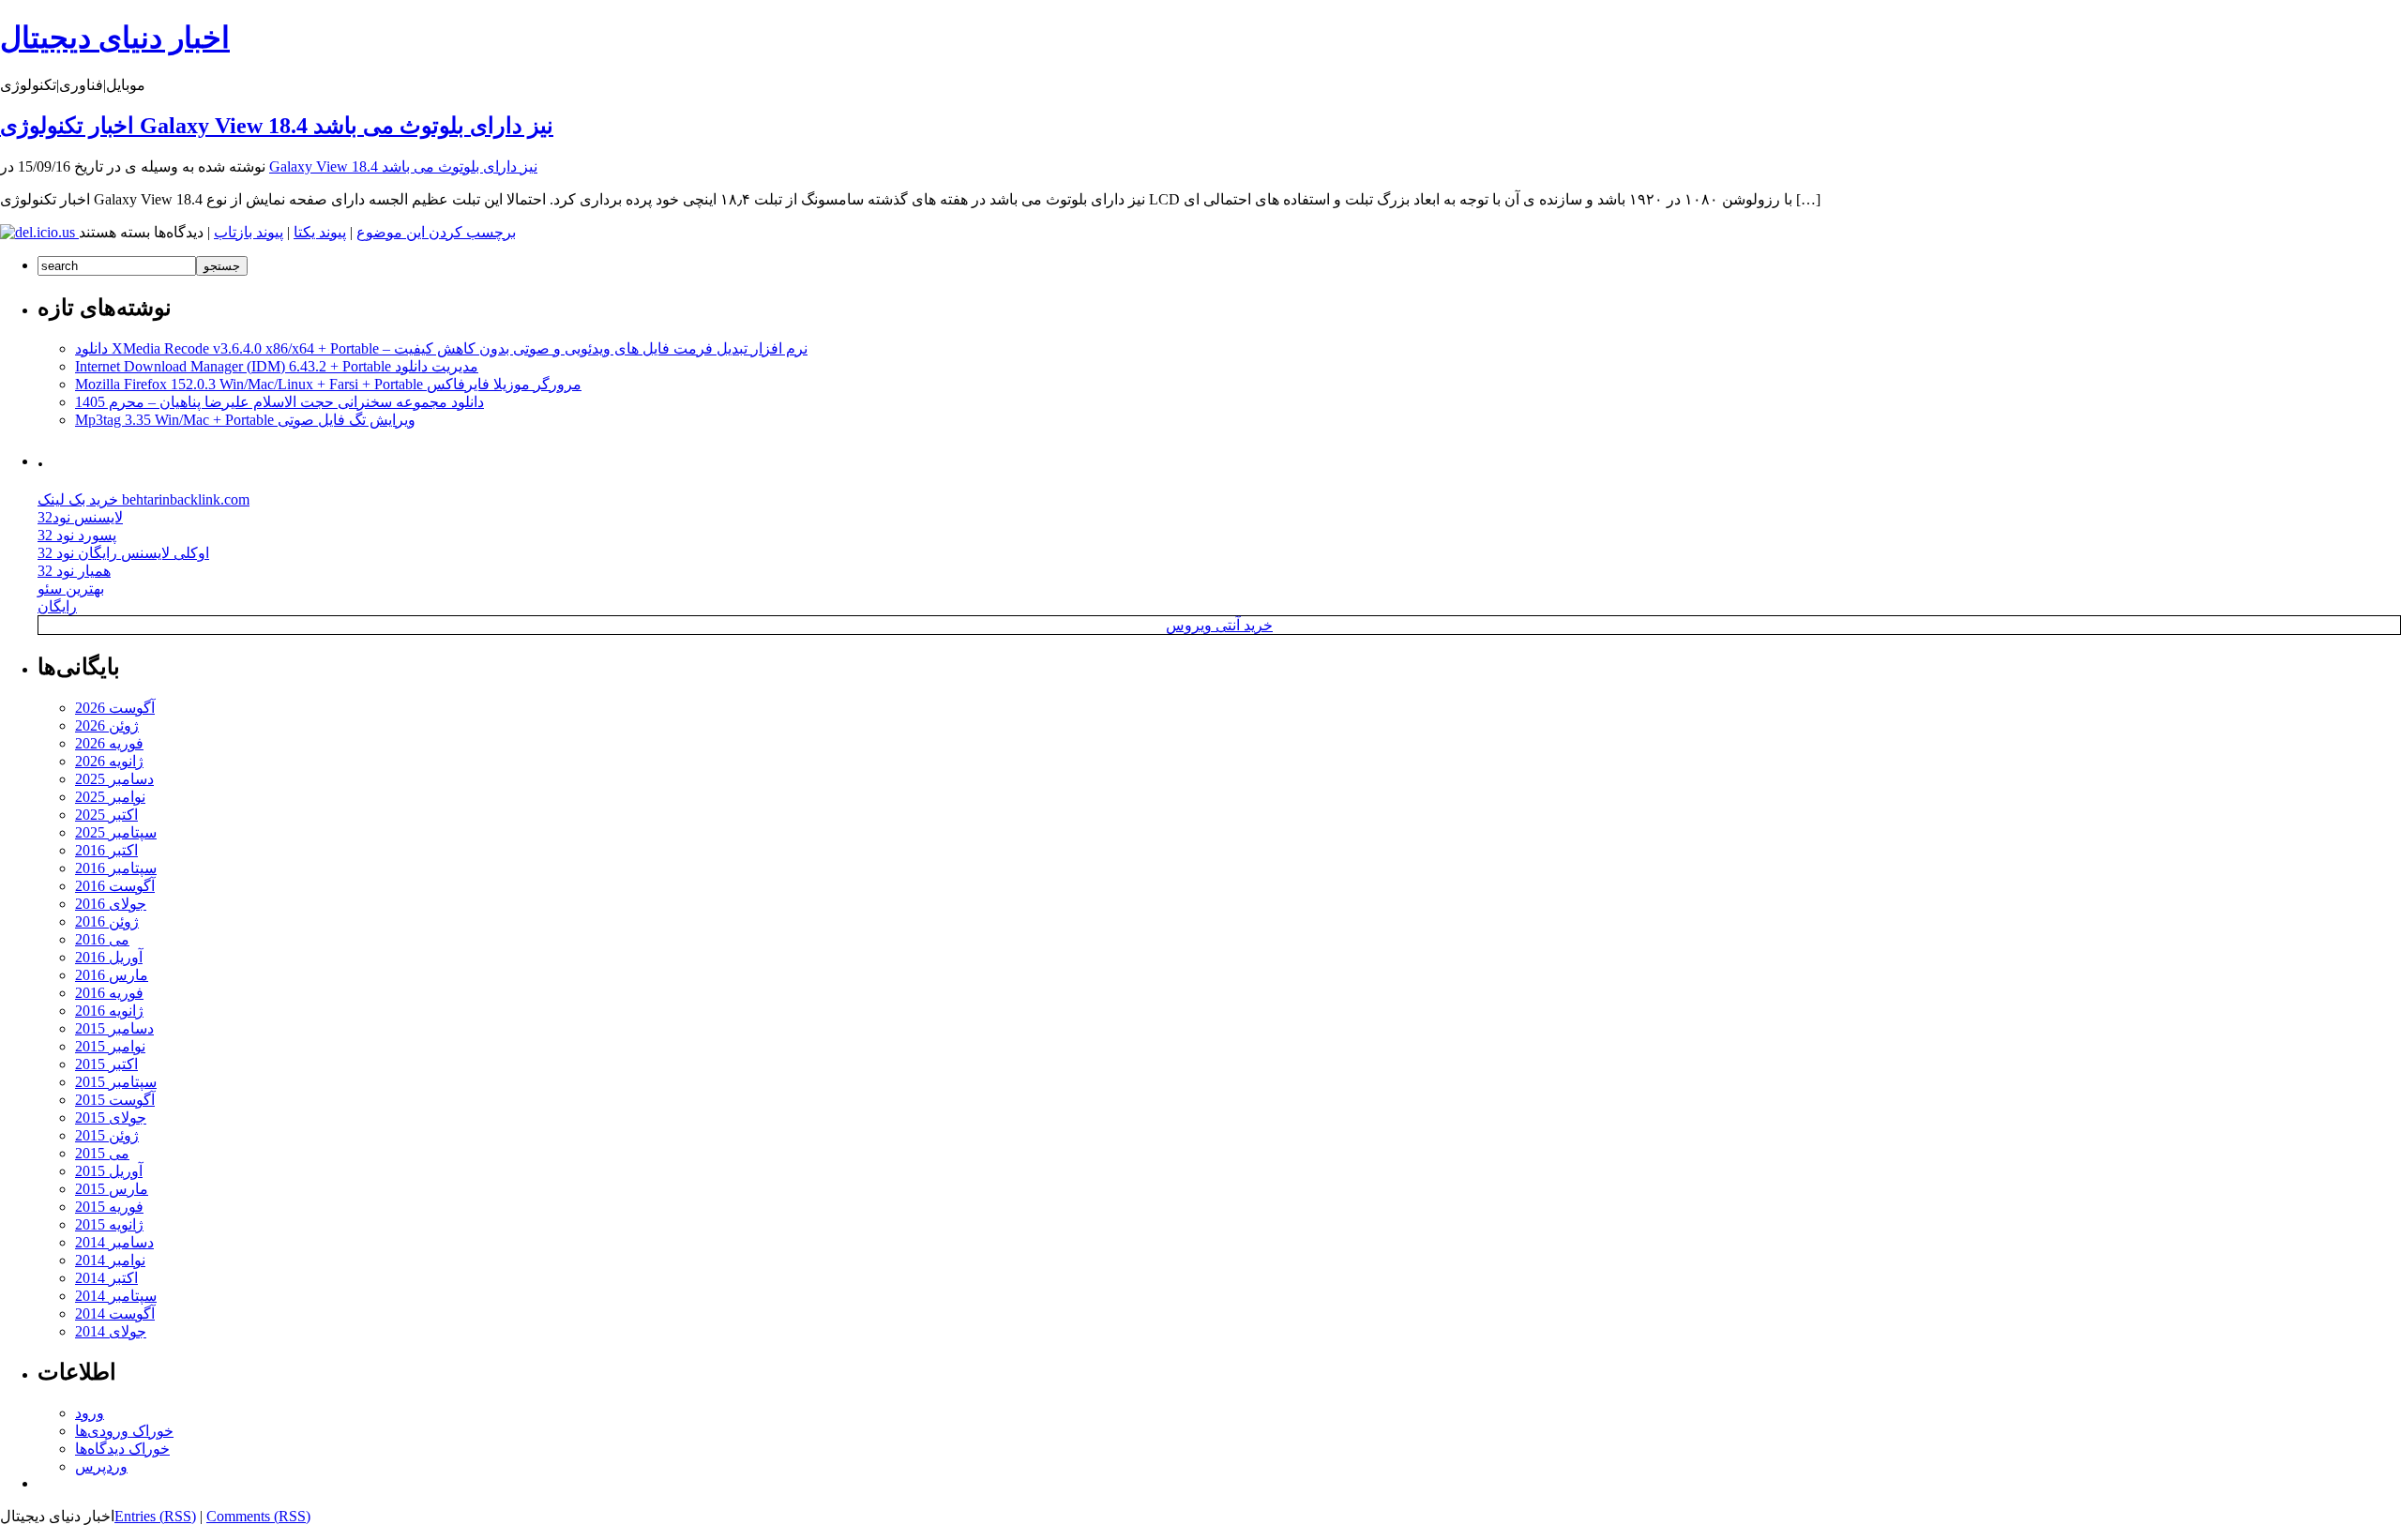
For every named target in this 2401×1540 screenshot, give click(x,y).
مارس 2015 (112, 1189)
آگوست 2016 (115, 886)
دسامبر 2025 (114, 779)
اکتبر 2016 (106, 850)
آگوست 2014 (115, 1314)
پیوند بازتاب (249, 232)
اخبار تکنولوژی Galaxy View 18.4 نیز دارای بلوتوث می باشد (277, 126)
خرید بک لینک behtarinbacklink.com (143, 499)
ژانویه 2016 (109, 1011)
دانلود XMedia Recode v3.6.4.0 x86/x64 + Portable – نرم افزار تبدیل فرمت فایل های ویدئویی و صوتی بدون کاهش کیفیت (441, 348)
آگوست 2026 (115, 708)
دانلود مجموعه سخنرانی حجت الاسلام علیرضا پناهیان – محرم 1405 (279, 402)
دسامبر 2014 (114, 1242)
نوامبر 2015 (110, 1046)
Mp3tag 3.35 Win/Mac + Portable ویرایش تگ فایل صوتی (245, 420)
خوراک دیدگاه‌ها (122, 1449)
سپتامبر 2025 (116, 832)
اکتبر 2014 (106, 1278)
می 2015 (102, 1153)
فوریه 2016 (109, 993)
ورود (90, 1413)
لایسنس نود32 (80, 517)
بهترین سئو (71, 589)
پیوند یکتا (320, 232)
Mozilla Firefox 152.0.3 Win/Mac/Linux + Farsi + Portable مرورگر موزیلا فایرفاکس (328, 384)
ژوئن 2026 (107, 725)
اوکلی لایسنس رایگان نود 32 (123, 553)
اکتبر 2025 (106, 815)
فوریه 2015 (109, 1207)
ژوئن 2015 (107, 1135)
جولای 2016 (111, 904)
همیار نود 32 (74, 571)
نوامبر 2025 (110, 797)
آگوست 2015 (115, 1100)
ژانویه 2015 (109, 1224)
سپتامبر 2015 (116, 1082)
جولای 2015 (111, 1117)
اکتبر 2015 (106, 1064)
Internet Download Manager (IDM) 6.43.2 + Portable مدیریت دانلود (277, 366)
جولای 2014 (111, 1331)
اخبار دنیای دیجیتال (115, 38)
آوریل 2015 (109, 1171)
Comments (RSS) (258, 1516)
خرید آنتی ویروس (1219, 625)
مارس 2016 (112, 975)
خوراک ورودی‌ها (124, 1431)
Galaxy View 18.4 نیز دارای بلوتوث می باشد (403, 166)
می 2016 (102, 939)
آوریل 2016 (109, 957)
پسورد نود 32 (77, 535)
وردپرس (101, 1466)
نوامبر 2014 (110, 1260)
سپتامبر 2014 (116, 1296)
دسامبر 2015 (114, 1028)
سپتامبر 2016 (116, 868)
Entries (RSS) (155, 1516)
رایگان (57, 606)
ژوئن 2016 (107, 921)
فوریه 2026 (109, 743)
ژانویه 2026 (109, 761)
